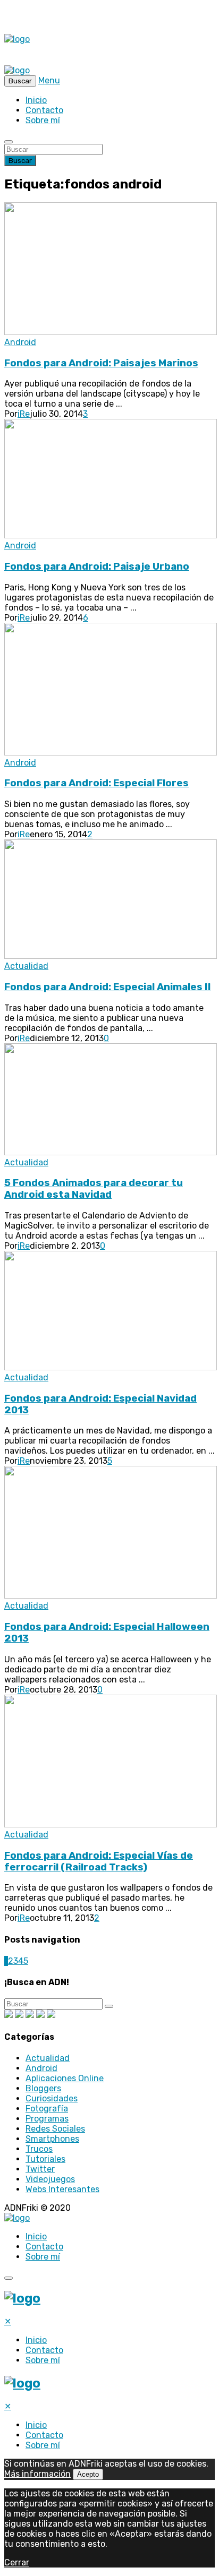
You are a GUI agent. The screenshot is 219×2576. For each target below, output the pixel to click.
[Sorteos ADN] (51, 2015)
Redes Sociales (55, 2129)
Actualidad (26, 966)
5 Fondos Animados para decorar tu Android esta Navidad (94, 1189)
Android (20, 342)
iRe (24, 414)
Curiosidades (52, 2098)
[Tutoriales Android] (40, 2015)
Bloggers (43, 2088)
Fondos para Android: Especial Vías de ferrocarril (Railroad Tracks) (99, 1861)
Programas (47, 2119)
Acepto (88, 2474)
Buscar (20, 161)
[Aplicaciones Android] (19, 2015)
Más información (37, 2474)
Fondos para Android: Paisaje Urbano (97, 566)
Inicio (36, 100)
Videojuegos (50, 2179)
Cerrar (17, 2562)
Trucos (39, 2149)
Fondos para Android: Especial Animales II (108, 987)
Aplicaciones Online (65, 2078)
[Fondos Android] (30, 2015)
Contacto (44, 110)
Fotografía (47, 2109)
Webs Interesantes (62, 2189)
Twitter (40, 2169)
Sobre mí (43, 120)
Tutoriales (45, 2159)
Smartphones (52, 2139)
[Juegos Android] (9, 2015)
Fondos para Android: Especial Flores (96, 783)
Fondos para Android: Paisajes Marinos (101, 363)
